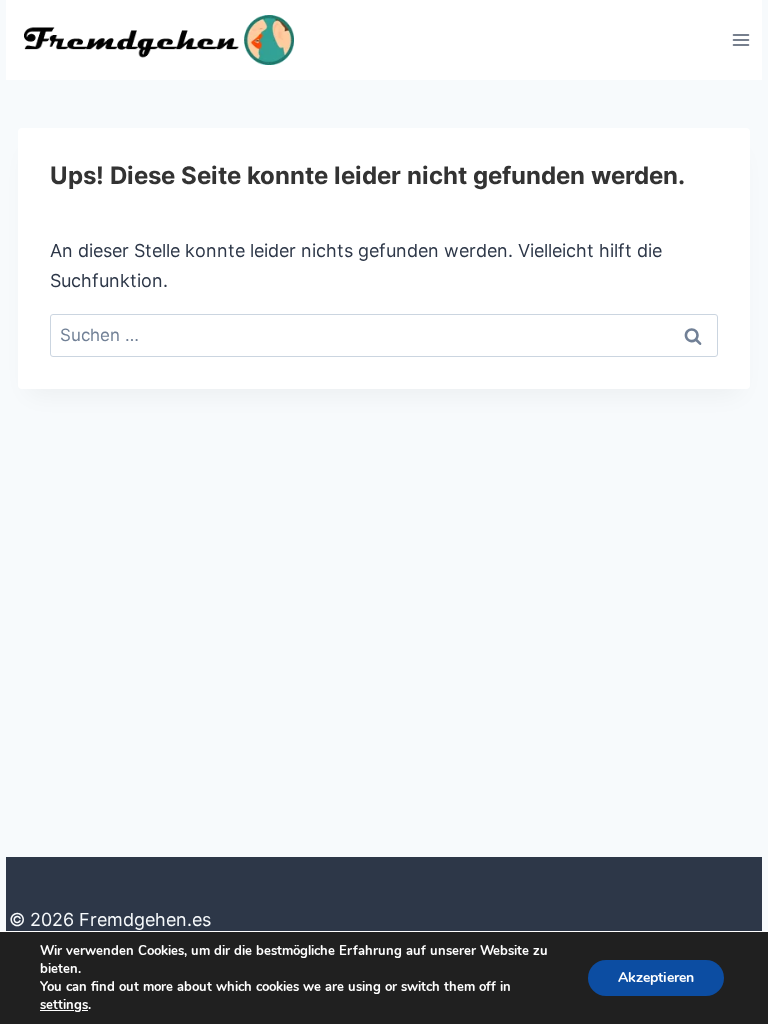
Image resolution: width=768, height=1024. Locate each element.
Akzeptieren (656, 977)
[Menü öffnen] (740, 39)
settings (64, 1005)
